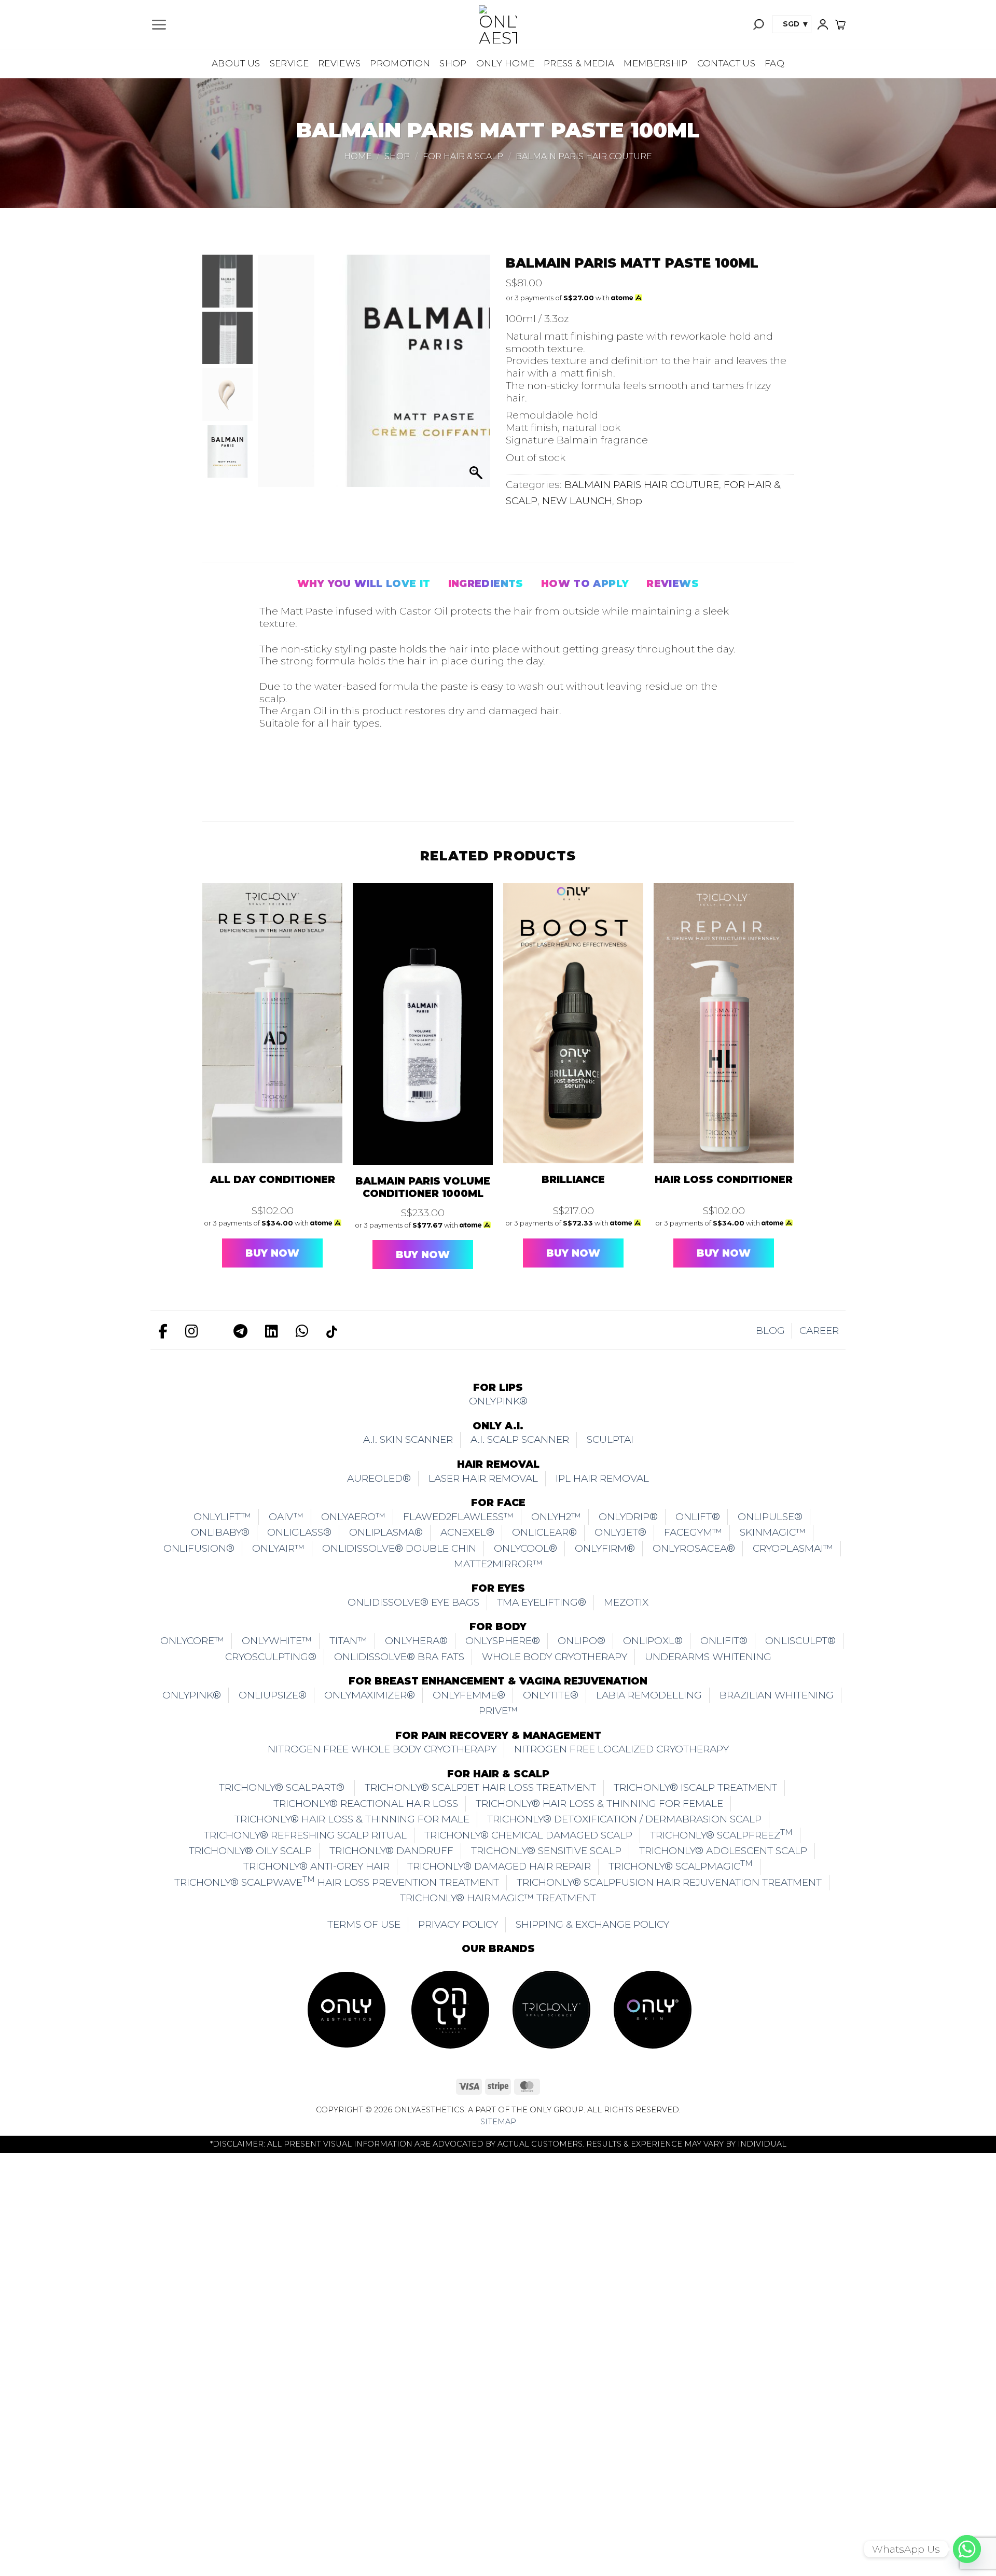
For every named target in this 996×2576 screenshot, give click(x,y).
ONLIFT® (698, 1517)
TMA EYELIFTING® (542, 1602)
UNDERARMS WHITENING (708, 1657)
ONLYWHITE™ (277, 1641)
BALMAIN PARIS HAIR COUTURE (584, 156)
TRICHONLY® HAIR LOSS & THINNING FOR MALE (352, 1819)
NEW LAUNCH (577, 501)
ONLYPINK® (498, 1401)
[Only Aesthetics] (498, 24)
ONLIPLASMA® (386, 1532)
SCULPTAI (610, 1439)
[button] (159, 25)
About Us (236, 63)
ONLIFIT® (724, 1641)
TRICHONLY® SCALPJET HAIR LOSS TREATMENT (480, 1787)
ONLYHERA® (416, 1641)
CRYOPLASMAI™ (793, 1548)
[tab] (364, 584)
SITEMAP (498, 2122)
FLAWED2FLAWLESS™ (458, 1517)
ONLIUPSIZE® (273, 1695)
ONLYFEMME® (469, 1695)
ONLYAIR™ (278, 1548)
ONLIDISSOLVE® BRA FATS (399, 1657)
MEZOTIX (626, 1602)
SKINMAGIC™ (773, 1532)
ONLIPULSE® (770, 1517)
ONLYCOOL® (525, 1548)
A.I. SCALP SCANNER (520, 1439)
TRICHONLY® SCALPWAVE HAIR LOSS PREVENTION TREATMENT (337, 1881)
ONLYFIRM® (605, 1548)
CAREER (819, 1331)
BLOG (770, 1331)
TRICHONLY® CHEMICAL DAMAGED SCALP (528, 1835)
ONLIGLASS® (299, 1532)
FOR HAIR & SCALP (463, 156)
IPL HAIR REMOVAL (602, 1478)
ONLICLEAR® (544, 1532)
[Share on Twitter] (300, 778)
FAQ (774, 63)
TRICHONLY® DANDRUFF (391, 1851)
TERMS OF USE (364, 1924)
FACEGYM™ (693, 1532)
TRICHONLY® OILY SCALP (250, 1851)
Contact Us (726, 63)
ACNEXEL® (467, 1532)
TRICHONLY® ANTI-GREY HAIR (316, 1866)
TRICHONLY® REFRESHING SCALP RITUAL (305, 1835)
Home (358, 156)
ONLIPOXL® (653, 1641)
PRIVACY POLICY (458, 1924)
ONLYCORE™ (192, 1641)
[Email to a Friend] (327, 778)
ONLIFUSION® (199, 1548)
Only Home (505, 63)
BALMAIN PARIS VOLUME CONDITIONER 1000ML (423, 1187)
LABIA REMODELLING (649, 1695)
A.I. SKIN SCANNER (408, 1439)
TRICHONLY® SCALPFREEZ (721, 1834)
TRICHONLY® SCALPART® (283, 1787)
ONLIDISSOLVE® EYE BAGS (413, 1602)
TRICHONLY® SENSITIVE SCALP (546, 1851)
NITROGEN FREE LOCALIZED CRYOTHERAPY (621, 1749)
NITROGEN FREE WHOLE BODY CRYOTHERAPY (382, 1749)
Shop (453, 63)
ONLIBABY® (220, 1532)
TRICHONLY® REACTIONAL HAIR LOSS (366, 1804)
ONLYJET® (620, 1532)
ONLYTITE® (551, 1695)
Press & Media (579, 63)
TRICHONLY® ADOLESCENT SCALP (723, 1851)
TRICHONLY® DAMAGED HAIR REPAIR (499, 1866)
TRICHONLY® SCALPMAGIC (681, 1865)
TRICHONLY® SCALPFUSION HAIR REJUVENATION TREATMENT (669, 1882)
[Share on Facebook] (273, 778)
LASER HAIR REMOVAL (483, 1478)
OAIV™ (286, 1517)
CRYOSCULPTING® (271, 1657)
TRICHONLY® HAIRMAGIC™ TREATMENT (498, 1898)
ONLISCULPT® (800, 1641)
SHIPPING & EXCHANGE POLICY (592, 1924)
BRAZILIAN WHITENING (777, 1695)
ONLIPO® (582, 1641)
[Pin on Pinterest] (354, 778)
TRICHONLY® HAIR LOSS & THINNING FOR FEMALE (599, 1804)
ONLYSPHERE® (503, 1641)
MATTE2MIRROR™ (498, 1564)
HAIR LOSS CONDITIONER (724, 1180)
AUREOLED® (379, 1478)
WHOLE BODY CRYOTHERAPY (555, 1657)
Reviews (339, 63)
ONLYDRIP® (628, 1517)
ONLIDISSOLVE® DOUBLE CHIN (399, 1548)
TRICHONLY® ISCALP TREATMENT (695, 1787)
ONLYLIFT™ (222, 1517)
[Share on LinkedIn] (381, 778)
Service (289, 63)
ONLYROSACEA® (694, 1548)
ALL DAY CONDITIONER (273, 1180)
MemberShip (655, 63)
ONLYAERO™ (353, 1517)
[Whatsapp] (967, 2549)
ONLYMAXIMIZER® (370, 1695)
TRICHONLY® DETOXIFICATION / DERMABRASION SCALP (624, 1819)
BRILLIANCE (573, 1180)
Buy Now (272, 1253)
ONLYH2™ (556, 1517)
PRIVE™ (498, 1711)
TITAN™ (348, 1641)
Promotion (400, 63)
